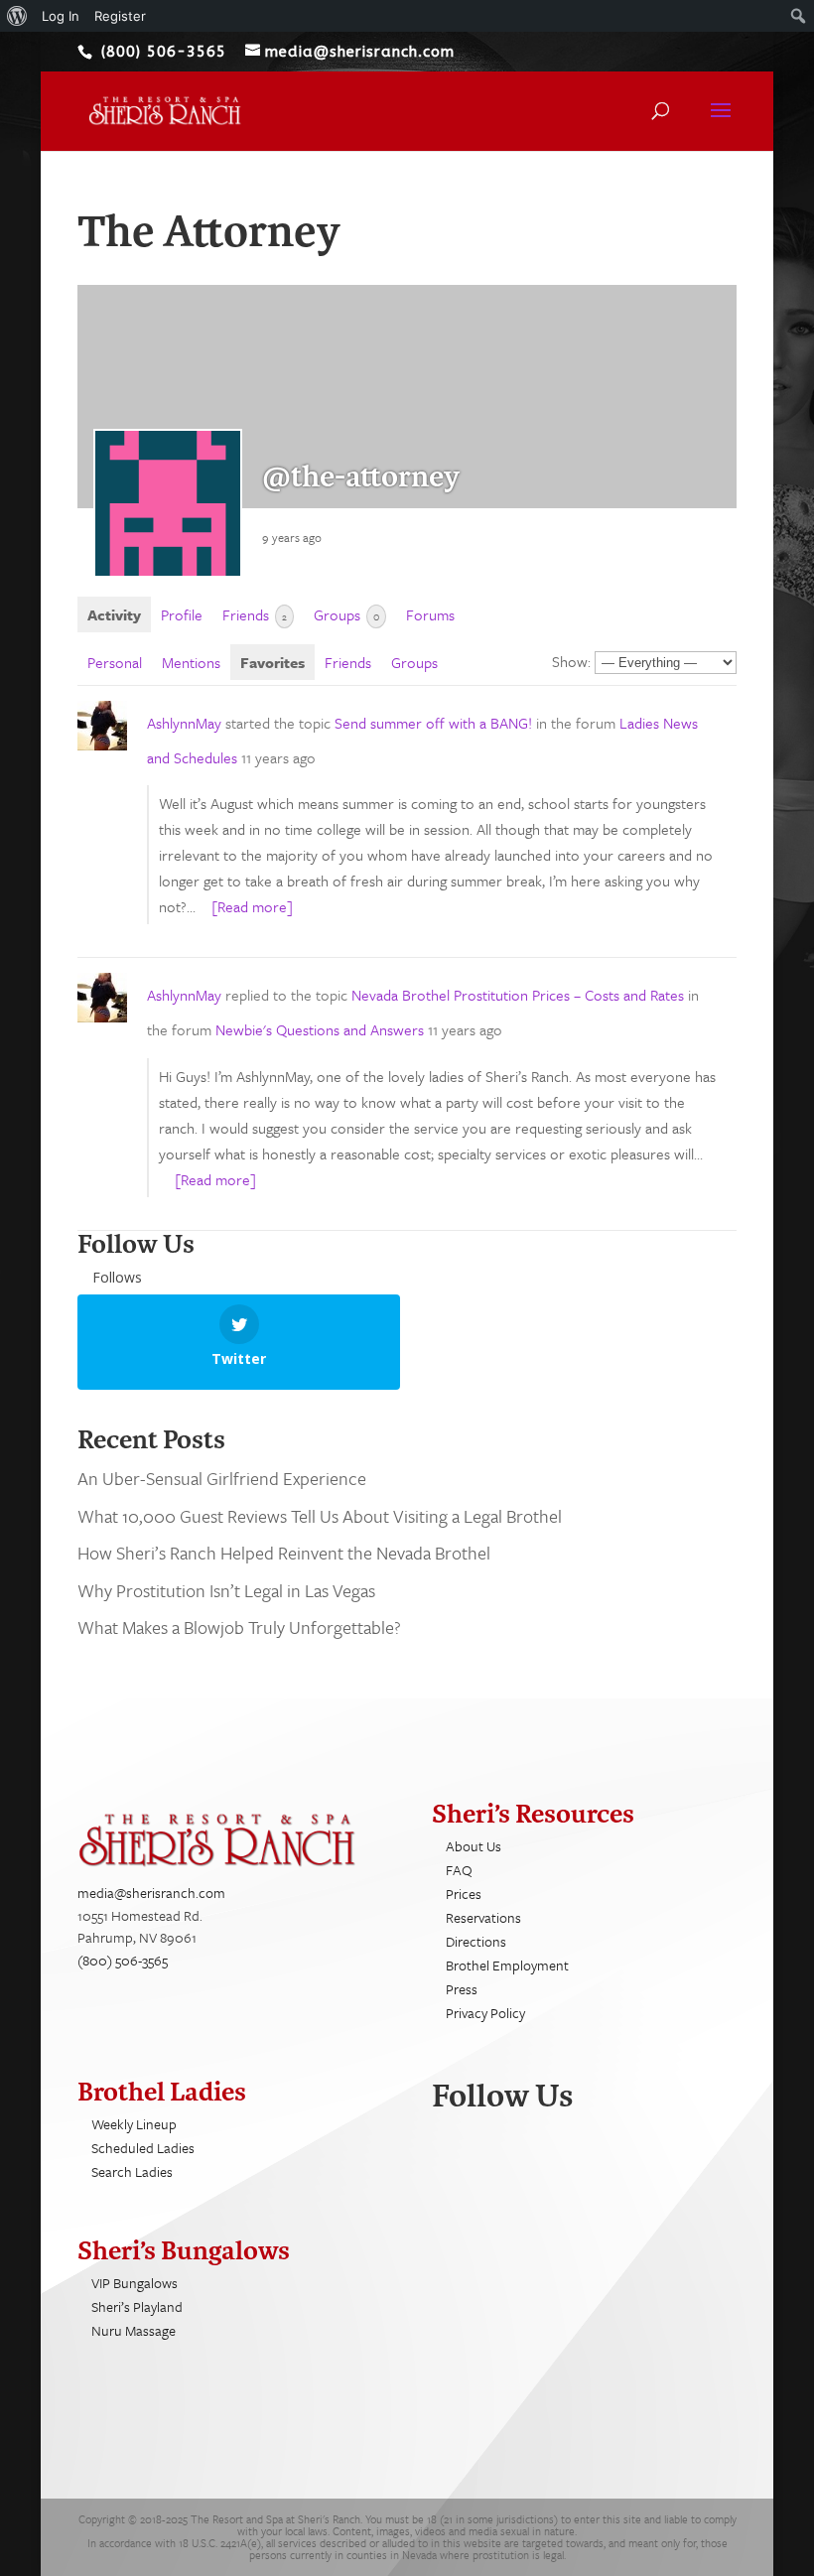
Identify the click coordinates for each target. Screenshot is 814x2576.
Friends (255, 614)
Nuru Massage (134, 2330)
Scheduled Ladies (143, 2148)
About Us (474, 1846)
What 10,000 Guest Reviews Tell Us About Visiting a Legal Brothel (320, 1516)
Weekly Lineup (134, 2124)
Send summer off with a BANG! (433, 723)
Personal (115, 662)
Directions (476, 1941)
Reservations (483, 1917)
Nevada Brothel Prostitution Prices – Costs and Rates (518, 995)
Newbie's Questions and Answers (320, 1029)
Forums (430, 614)
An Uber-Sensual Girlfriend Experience (222, 1478)
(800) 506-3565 (123, 1960)
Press (462, 1989)
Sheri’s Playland (137, 2306)
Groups (346, 614)
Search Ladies (132, 2171)
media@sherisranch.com (151, 1893)
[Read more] (252, 906)
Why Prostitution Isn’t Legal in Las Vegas (226, 1590)
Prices (464, 1894)
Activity (114, 614)
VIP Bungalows (135, 2283)
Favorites (272, 662)
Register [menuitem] (120, 16)
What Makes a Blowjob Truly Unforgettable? (239, 1627)
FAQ (459, 1870)
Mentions (191, 662)
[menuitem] (17, 16)
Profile (182, 614)
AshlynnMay (184, 723)
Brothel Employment (507, 1965)
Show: (571, 661)
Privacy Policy (485, 2013)
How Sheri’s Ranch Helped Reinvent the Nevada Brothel (286, 1553)
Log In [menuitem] (61, 16)
